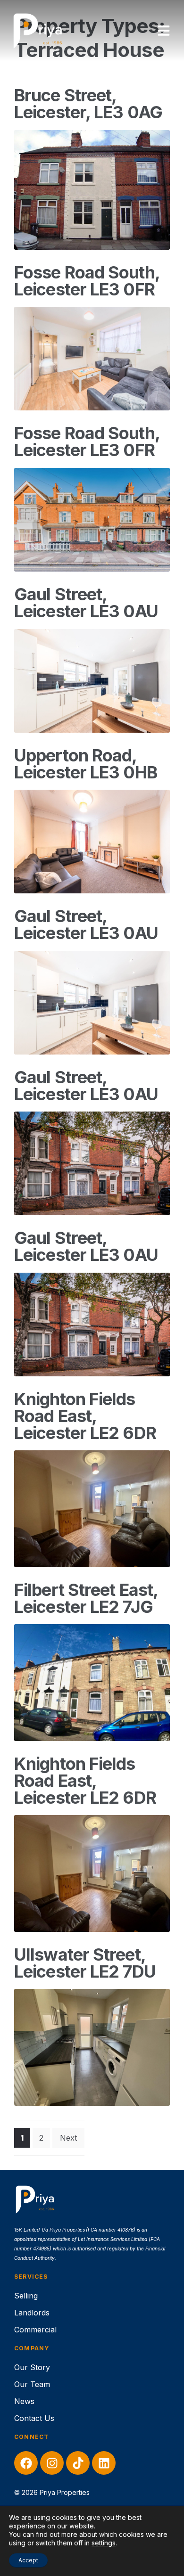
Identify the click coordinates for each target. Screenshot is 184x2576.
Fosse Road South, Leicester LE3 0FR (87, 281)
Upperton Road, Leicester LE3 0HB (86, 764)
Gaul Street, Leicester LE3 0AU (86, 603)
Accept (28, 2560)
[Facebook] (26, 2463)
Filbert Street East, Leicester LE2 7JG (86, 1598)
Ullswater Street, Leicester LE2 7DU (85, 1963)
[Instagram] (52, 2463)
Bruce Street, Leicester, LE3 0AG (88, 104)
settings (104, 2543)
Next (68, 2138)
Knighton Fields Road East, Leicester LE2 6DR (85, 1416)
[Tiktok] (78, 2463)
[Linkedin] (104, 2463)
